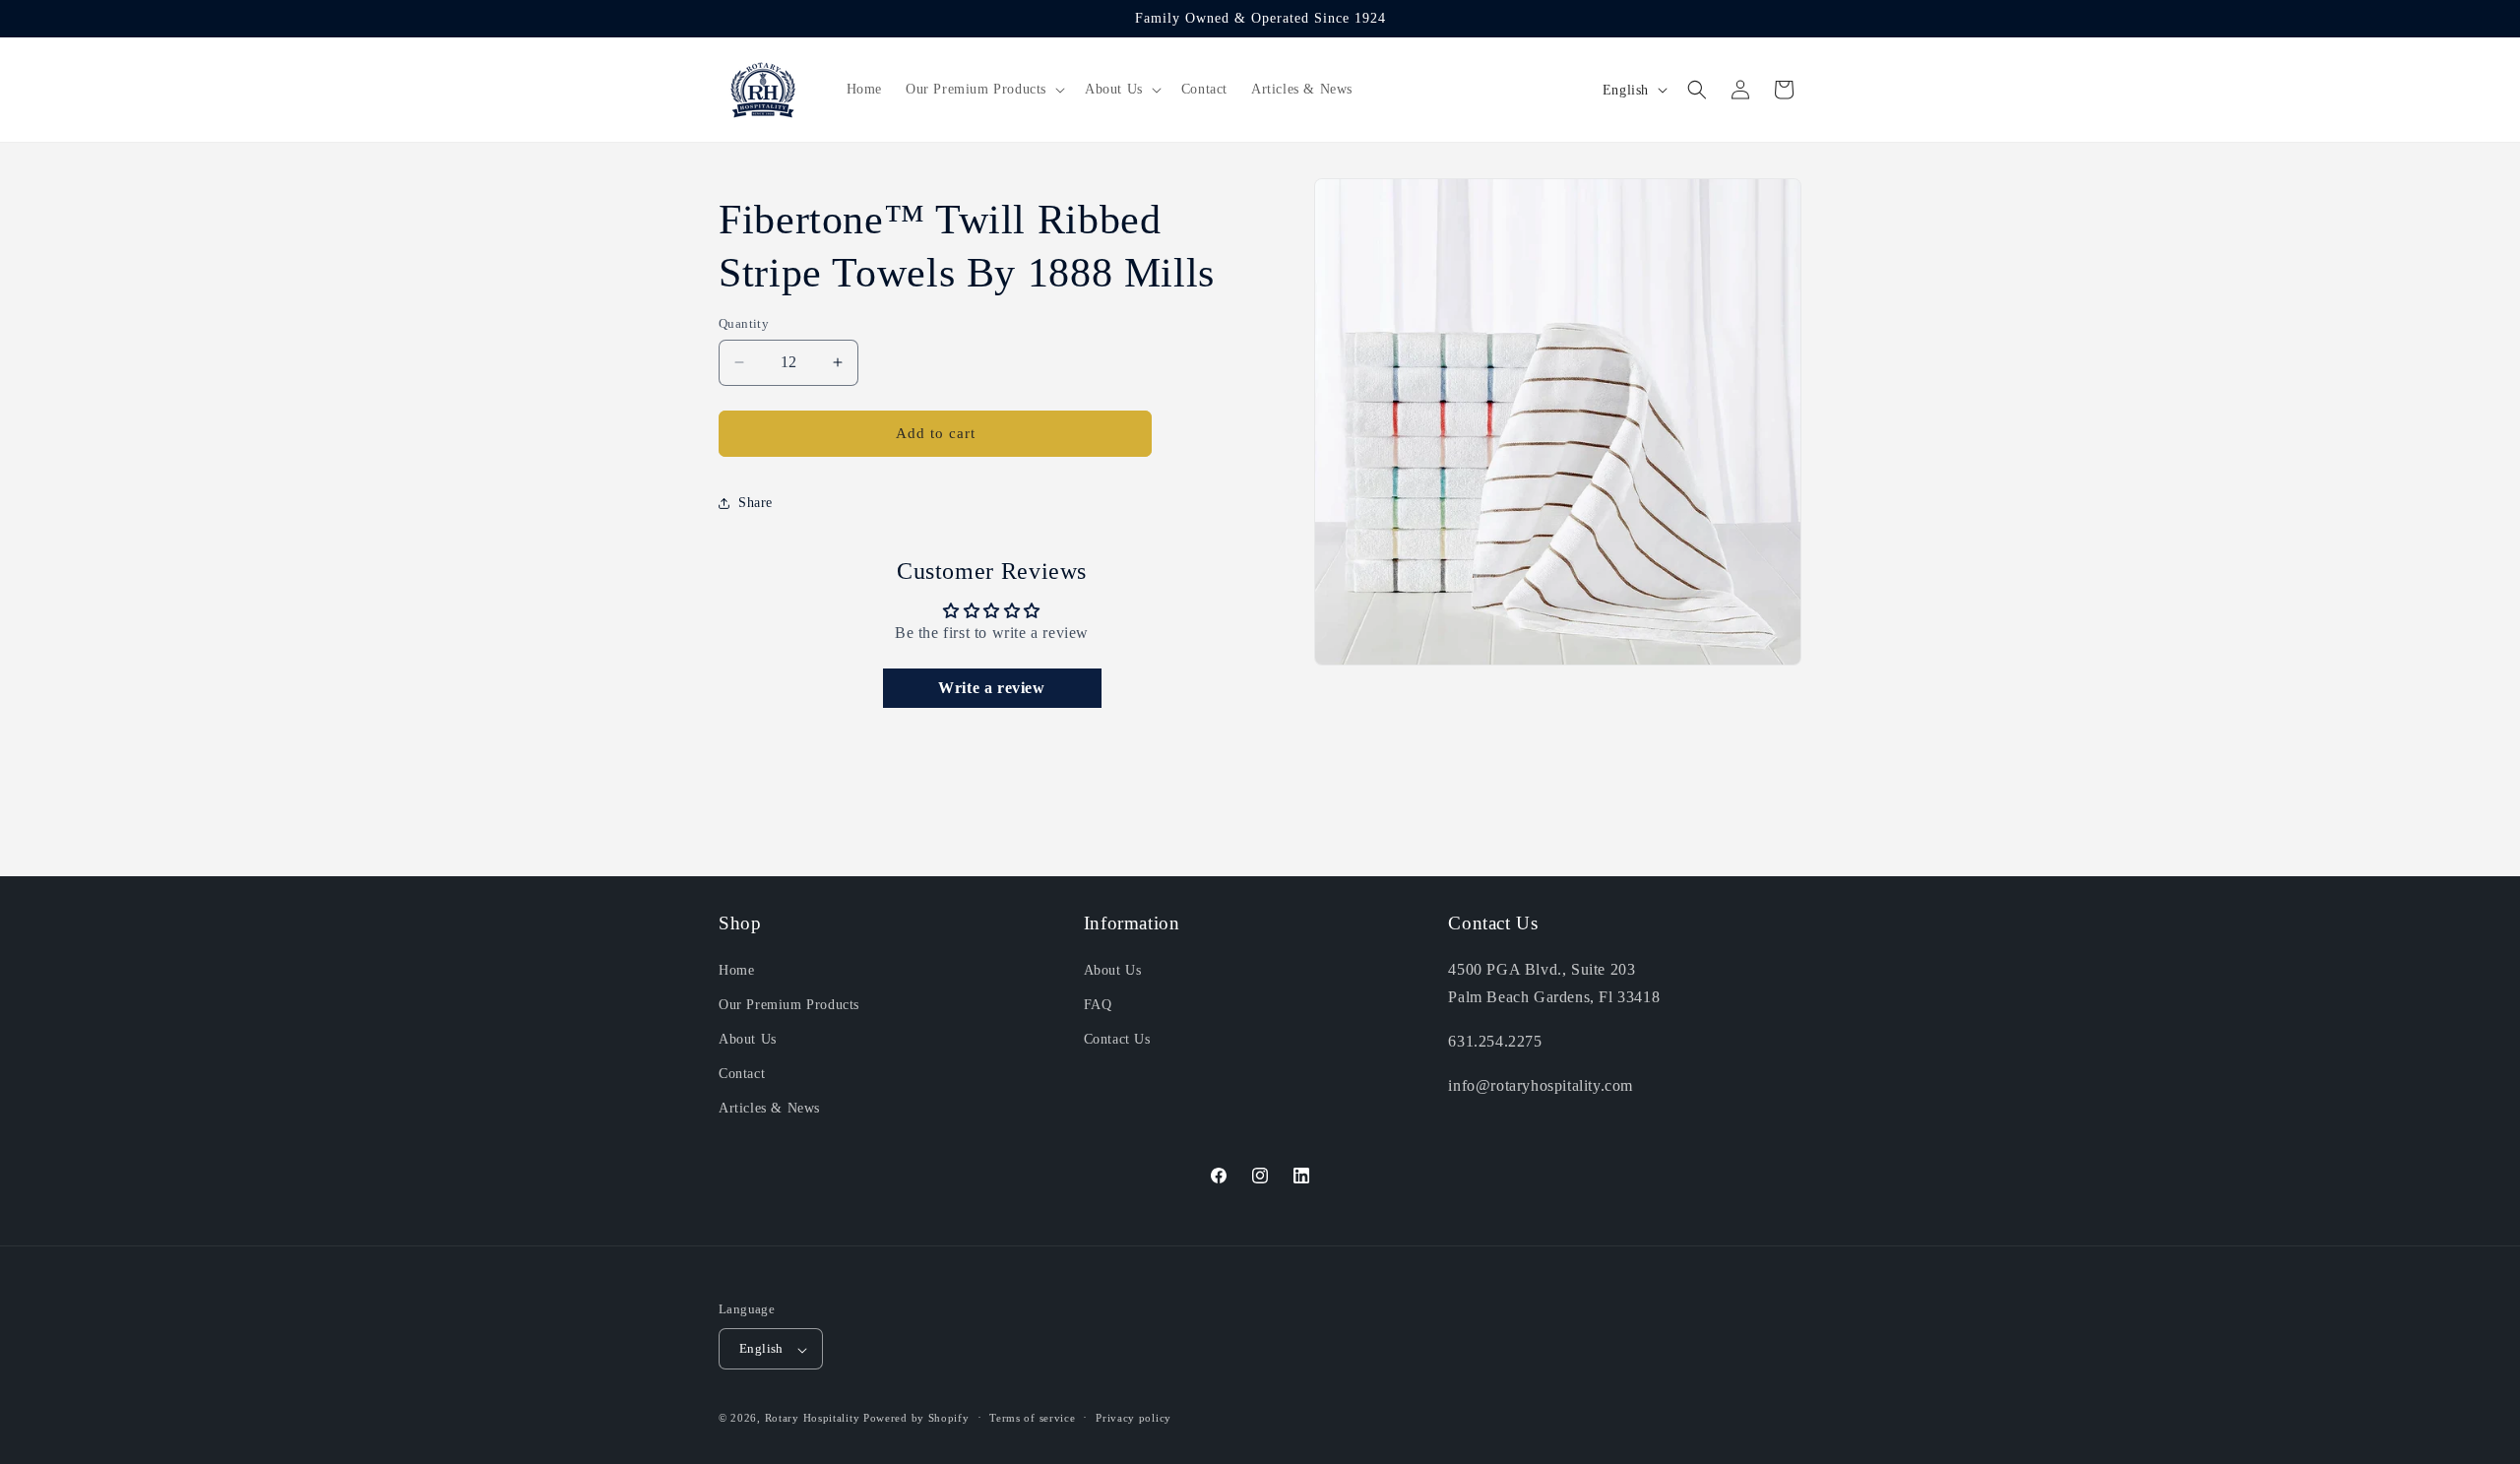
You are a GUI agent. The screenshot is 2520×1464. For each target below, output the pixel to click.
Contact (742, 1074)
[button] (983, 90)
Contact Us (1117, 1039)
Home (736, 969)
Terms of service (1032, 1418)
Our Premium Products (789, 1004)
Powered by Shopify (916, 1419)
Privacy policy (1134, 1418)
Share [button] (756, 503)
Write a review (991, 688)
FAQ (1098, 1004)
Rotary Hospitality (813, 1419)
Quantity (744, 323)
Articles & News (769, 1108)
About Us (748, 1039)
